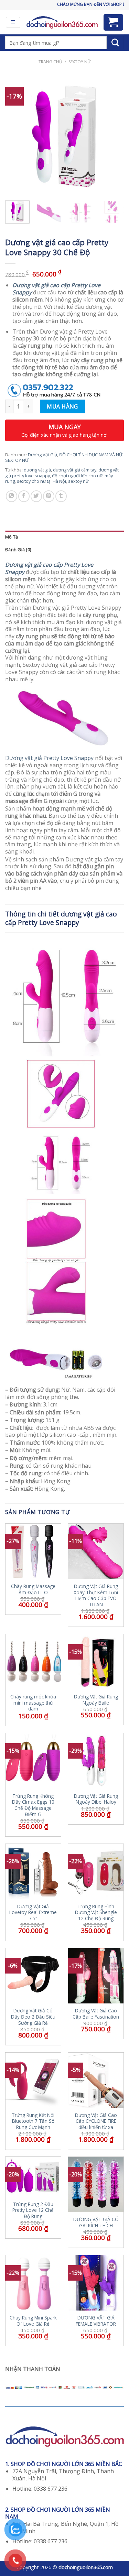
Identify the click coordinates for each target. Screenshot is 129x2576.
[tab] (64, 537)
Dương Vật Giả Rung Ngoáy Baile (96, 1700)
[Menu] (13, 22)
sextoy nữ (78, 481)
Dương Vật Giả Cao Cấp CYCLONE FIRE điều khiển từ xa (96, 2121)
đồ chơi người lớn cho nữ (77, 476)
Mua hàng (62, 406)
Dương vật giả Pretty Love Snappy (49, 758)
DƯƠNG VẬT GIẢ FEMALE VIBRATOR (96, 2321)
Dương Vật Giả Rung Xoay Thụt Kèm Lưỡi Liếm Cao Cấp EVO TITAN (96, 1595)
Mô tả (12, 537)
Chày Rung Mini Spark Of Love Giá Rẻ (33, 2321)
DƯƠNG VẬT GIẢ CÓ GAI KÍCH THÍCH (96, 2222)
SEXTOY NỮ (79, 62)
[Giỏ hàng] (114, 22)
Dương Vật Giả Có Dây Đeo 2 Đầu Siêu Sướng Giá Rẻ (33, 2017)
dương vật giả (37, 470)
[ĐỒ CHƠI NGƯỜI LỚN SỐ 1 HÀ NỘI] (62, 22)
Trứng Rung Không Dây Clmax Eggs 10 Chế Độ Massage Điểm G (33, 1805)
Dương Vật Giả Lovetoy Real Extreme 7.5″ (33, 1912)
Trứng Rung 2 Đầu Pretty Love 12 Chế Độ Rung (33, 2210)
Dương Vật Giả (42, 455)
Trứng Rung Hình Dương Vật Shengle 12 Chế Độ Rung (96, 1912)
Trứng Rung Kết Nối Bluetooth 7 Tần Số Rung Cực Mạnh (33, 2121)
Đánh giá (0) (18, 550)
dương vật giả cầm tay (75, 470)
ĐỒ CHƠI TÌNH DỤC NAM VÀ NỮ (91, 455)
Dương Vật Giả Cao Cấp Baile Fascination (96, 2014)
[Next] (113, 136)
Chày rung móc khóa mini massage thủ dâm (33, 1703)
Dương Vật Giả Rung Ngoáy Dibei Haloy (96, 1799)
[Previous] (16, 136)
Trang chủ (50, 62)
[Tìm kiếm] (115, 43)
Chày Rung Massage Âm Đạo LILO (33, 1589)
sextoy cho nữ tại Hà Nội (41, 481)
